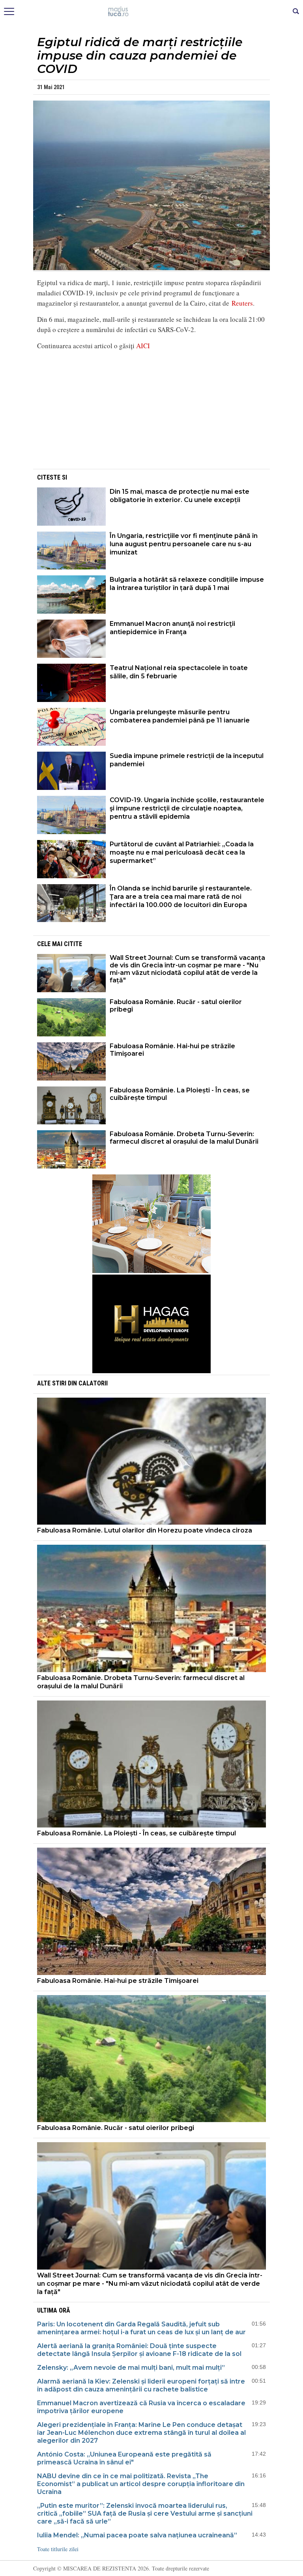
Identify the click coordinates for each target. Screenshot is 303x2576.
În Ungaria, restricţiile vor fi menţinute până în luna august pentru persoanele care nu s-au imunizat (184, 544)
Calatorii (93, 1383)
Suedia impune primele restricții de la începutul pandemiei (187, 760)
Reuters (242, 303)
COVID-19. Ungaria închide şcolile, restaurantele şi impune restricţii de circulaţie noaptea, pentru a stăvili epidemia (187, 808)
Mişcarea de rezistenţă (152, 12)
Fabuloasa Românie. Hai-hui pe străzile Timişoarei (172, 1050)
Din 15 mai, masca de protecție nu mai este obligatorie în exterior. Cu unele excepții (180, 496)
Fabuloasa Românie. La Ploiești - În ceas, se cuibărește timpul (180, 1094)
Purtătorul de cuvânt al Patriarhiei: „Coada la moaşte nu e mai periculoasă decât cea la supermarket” (182, 852)
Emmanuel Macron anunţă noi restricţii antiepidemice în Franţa (172, 628)
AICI (143, 346)
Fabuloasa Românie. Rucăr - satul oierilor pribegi (176, 1006)
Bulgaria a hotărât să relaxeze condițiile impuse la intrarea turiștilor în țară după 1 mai (187, 584)
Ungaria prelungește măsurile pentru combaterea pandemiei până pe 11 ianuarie (180, 716)
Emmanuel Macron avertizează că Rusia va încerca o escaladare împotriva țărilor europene (141, 2407)
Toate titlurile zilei (58, 2549)
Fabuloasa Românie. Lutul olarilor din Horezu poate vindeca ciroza (145, 1530)
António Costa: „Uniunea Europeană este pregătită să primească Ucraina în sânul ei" (124, 2458)
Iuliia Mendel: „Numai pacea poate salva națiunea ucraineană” (137, 2535)
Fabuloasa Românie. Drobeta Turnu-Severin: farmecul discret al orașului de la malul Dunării (184, 1138)
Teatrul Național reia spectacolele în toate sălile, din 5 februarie (179, 672)
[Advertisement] (151, 412)
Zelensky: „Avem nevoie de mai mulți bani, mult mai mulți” (131, 2368)
